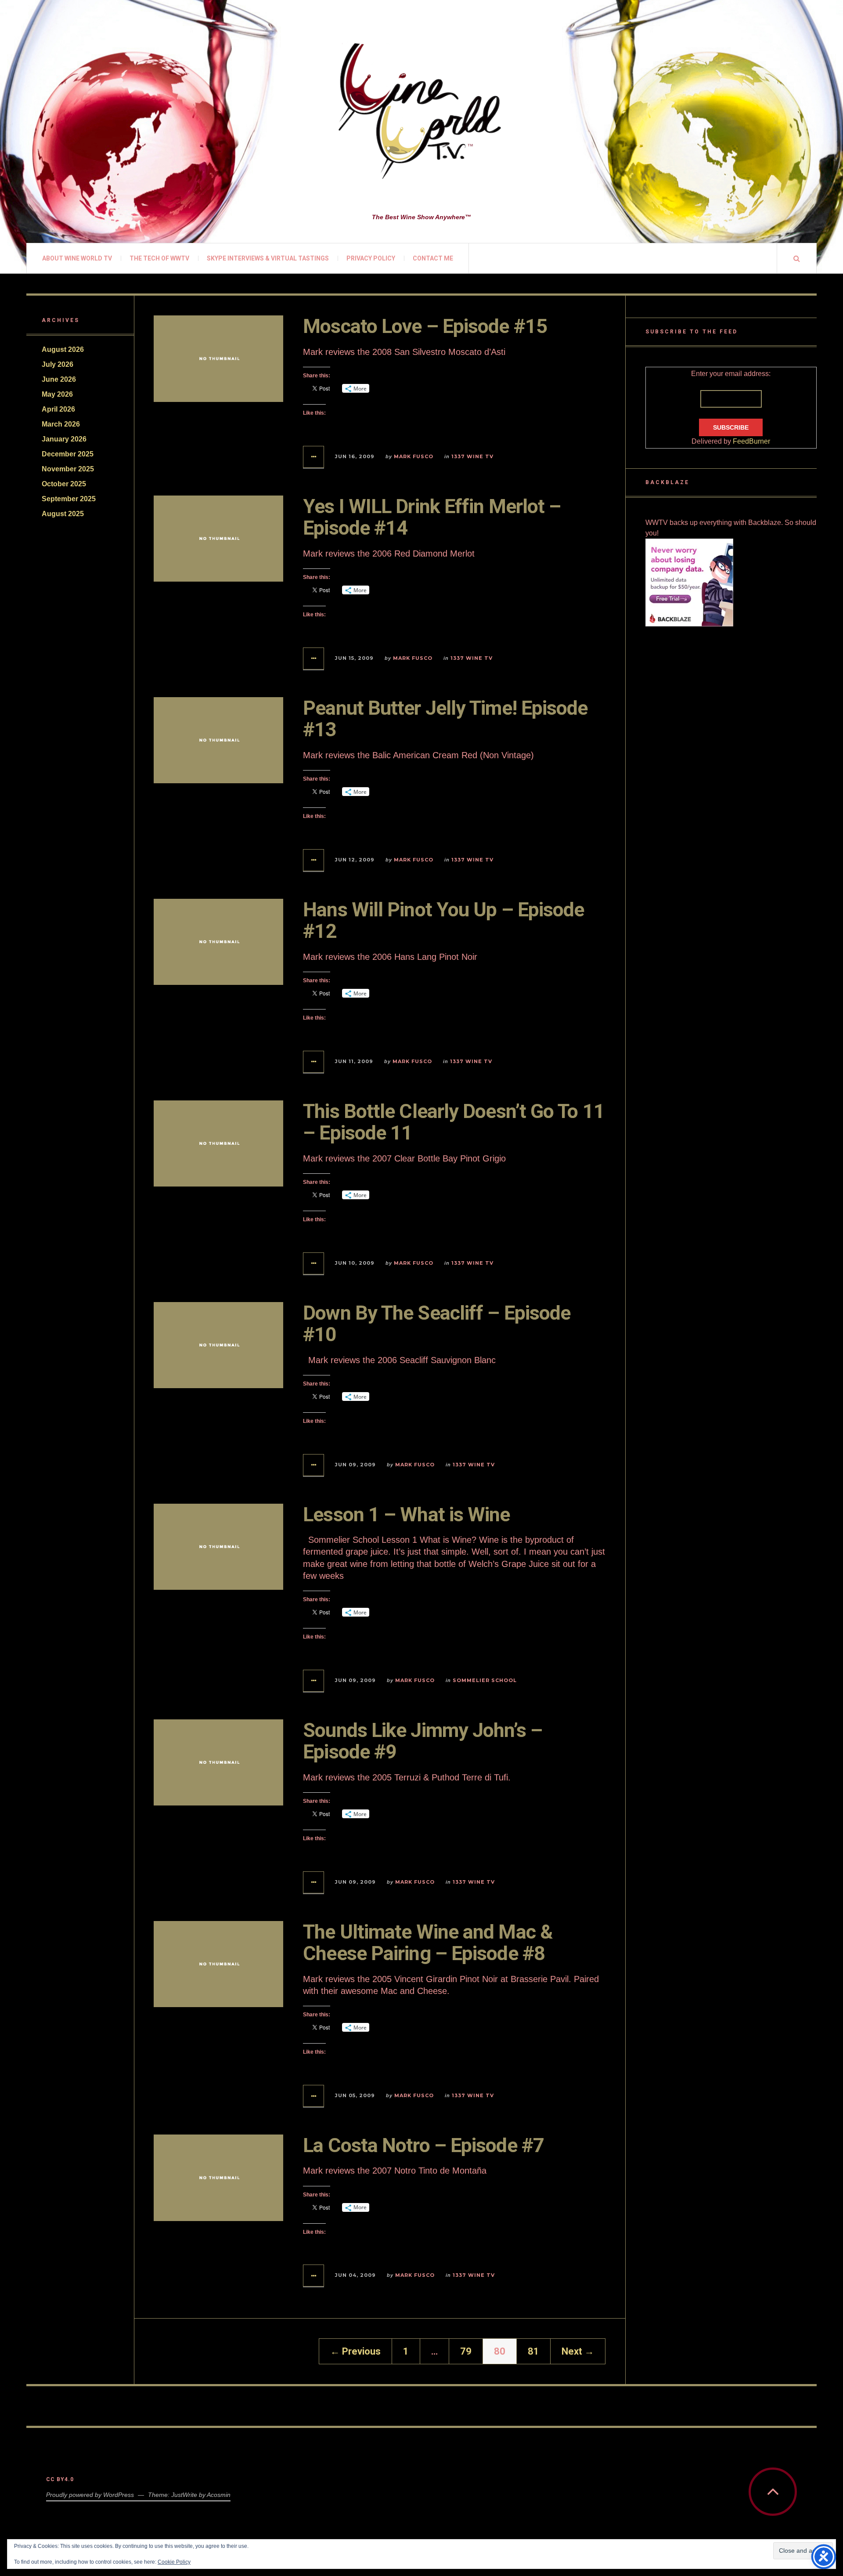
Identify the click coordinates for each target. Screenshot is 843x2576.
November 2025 (68, 469)
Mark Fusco (414, 456)
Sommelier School (485, 1680)
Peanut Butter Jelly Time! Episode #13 (445, 719)
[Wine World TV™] (421, 112)
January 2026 (64, 439)
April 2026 (58, 409)
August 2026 (63, 349)
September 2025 (69, 499)
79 (466, 2351)
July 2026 (58, 364)
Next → (578, 2351)
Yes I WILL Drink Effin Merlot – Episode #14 (432, 517)
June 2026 (59, 379)
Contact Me (433, 258)
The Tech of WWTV (159, 258)
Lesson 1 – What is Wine (406, 1514)
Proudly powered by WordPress (90, 2495)
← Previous (355, 2351)
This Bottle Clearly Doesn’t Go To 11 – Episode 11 (454, 1122)
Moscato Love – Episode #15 (425, 326)
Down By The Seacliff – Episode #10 (437, 1324)
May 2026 (57, 394)
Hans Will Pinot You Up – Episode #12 (443, 921)
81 (533, 2351)
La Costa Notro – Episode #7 (423, 2145)
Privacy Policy (371, 258)
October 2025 (64, 484)
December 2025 (68, 454)
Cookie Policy (174, 2562)
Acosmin (219, 2495)
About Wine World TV (77, 258)
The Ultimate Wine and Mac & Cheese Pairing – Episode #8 (428, 1943)
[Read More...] (314, 457)
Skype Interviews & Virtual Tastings (268, 258)
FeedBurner (751, 441)
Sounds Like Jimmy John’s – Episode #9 (423, 1741)
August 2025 (63, 514)
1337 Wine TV (472, 456)
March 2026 (61, 424)
